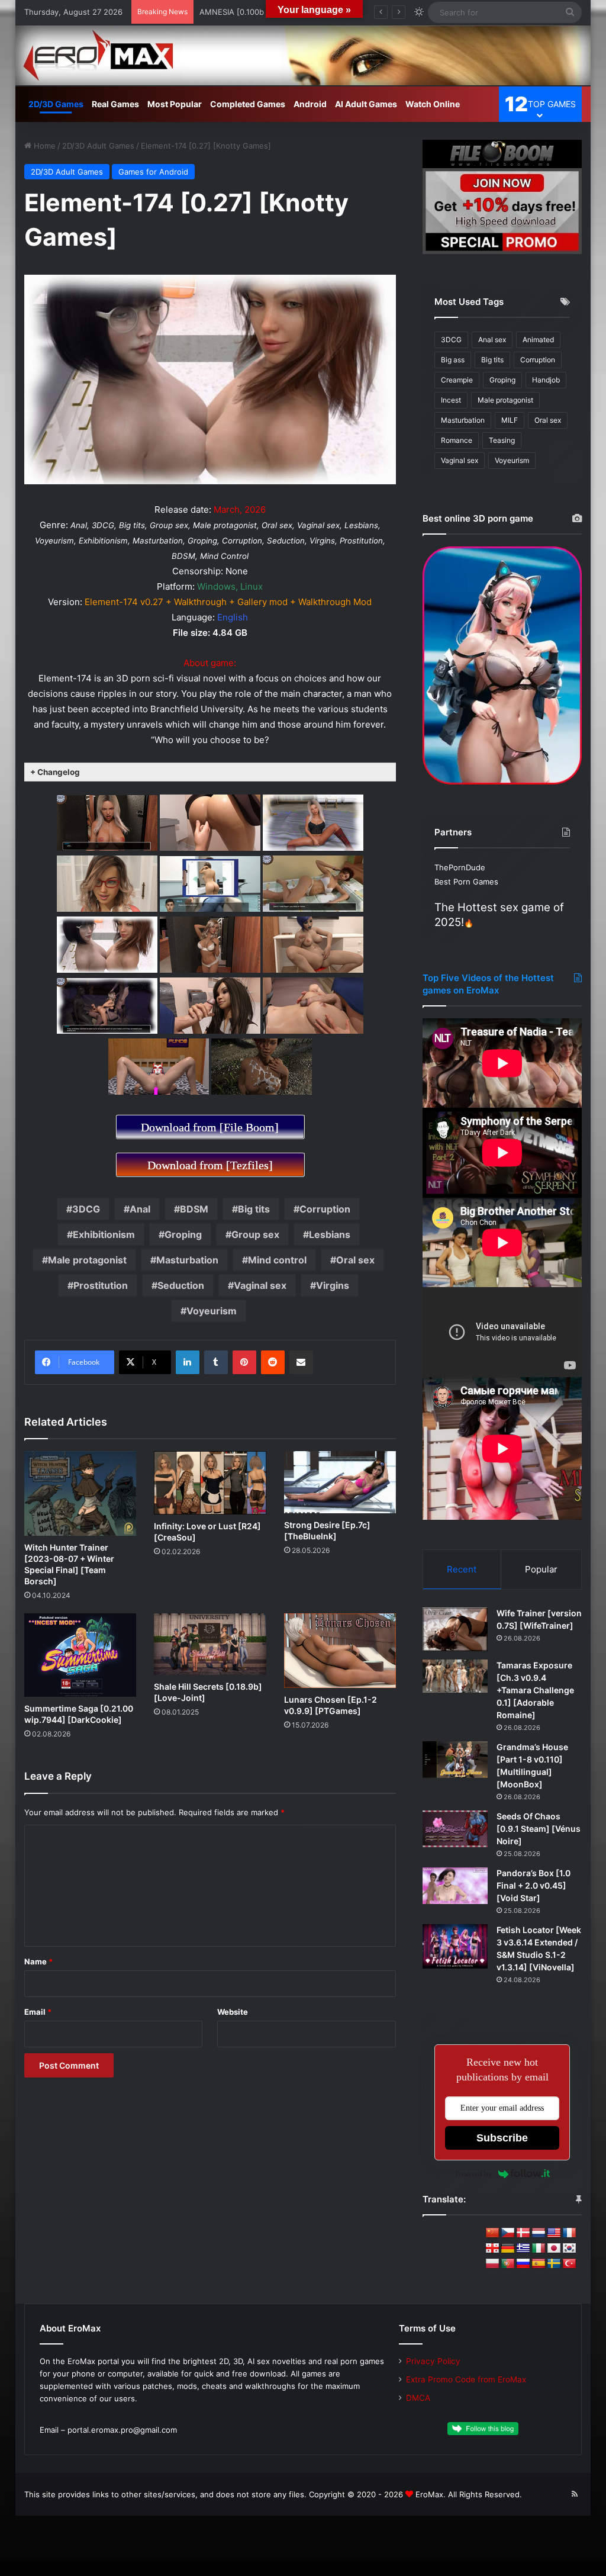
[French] (569, 2233)
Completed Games (248, 104)
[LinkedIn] (188, 1362)
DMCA (418, 2398)
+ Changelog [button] (55, 772)
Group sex (255, 1234)
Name (38, 1961)
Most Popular (175, 104)
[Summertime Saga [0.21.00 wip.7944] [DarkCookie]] (80, 1655)
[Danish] (523, 2233)
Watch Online (433, 104)
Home (43, 146)
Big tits (254, 1209)
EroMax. (431, 2494)
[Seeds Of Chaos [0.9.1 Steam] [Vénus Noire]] (455, 1829)
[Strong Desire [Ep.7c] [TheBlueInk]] (340, 1482)
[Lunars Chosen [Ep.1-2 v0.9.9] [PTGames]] (340, 1651)
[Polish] (492, 2264)
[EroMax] (303, 55)
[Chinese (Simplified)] (492, 2233)
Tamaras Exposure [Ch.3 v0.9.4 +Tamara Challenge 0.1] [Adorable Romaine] (535, 1690)
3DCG (86, 1209)
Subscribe (502, 2138)
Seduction (181, 1285)
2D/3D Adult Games (98, 146)
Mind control (277, 1260)
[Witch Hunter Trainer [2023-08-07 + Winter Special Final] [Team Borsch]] (80, 1493)
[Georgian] (492, 2249)
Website (233, 2012)
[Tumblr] (216, 1362)
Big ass (453, 360)
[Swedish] (554, 2264)
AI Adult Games (366, 104)
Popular (541, 1569)
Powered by (474, 2174)
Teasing (502, 440)
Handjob (546, 380)
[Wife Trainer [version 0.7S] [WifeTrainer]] (455, 1629)
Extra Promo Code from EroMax (466, 2379)
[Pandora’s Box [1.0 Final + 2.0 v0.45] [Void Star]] (455, 1886)
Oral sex (355, 1260)
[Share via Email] (301, 1362)
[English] (554, 2233)
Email (38, 2012)
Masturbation (187, 1260)
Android (310, 104)
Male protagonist (87, 1260)
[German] (508, 2249)
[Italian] (539, 2249)
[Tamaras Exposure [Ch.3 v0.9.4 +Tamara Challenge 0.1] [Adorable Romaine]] (455, 1676)
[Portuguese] (508, 2264)
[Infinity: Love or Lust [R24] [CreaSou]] (210, 1483)
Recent (462, 1569)
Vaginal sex (260, 1285)
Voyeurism (212, 1311)
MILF (510, 420)
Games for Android (153, 172)
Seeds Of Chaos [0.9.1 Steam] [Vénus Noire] (539, 1829)
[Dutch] (539, 2233)
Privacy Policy (433, 2361)
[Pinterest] (244, 1362)
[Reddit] (273, 1362)
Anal (140, 1209)
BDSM (194, 1209)
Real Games (115, 104)
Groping (183, 1234)
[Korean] (569, 2249)
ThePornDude (460, 867)
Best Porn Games (466, 882)
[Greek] (523, 2249)
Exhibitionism (104, 1234)
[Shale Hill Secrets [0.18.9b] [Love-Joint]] (210, 1644)
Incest (451, 400)
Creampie (457, 380)
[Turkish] (569, 2264)
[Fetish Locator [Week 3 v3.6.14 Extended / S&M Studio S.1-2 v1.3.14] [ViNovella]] (455, 1946)
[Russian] (523, 2264)
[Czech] (508, 2233)
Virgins (333, 1285)
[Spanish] (539, 2264)
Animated (538, 340)
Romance (457, 440)
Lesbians (330, 1234)
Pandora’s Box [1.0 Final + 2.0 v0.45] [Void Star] (534, 1885)
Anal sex (492, 340)
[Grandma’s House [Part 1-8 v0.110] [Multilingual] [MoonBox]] (455, 1760)
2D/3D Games (56, 104)
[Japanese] (554, 2249)
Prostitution (101, 1285)
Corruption (325, 1209)
